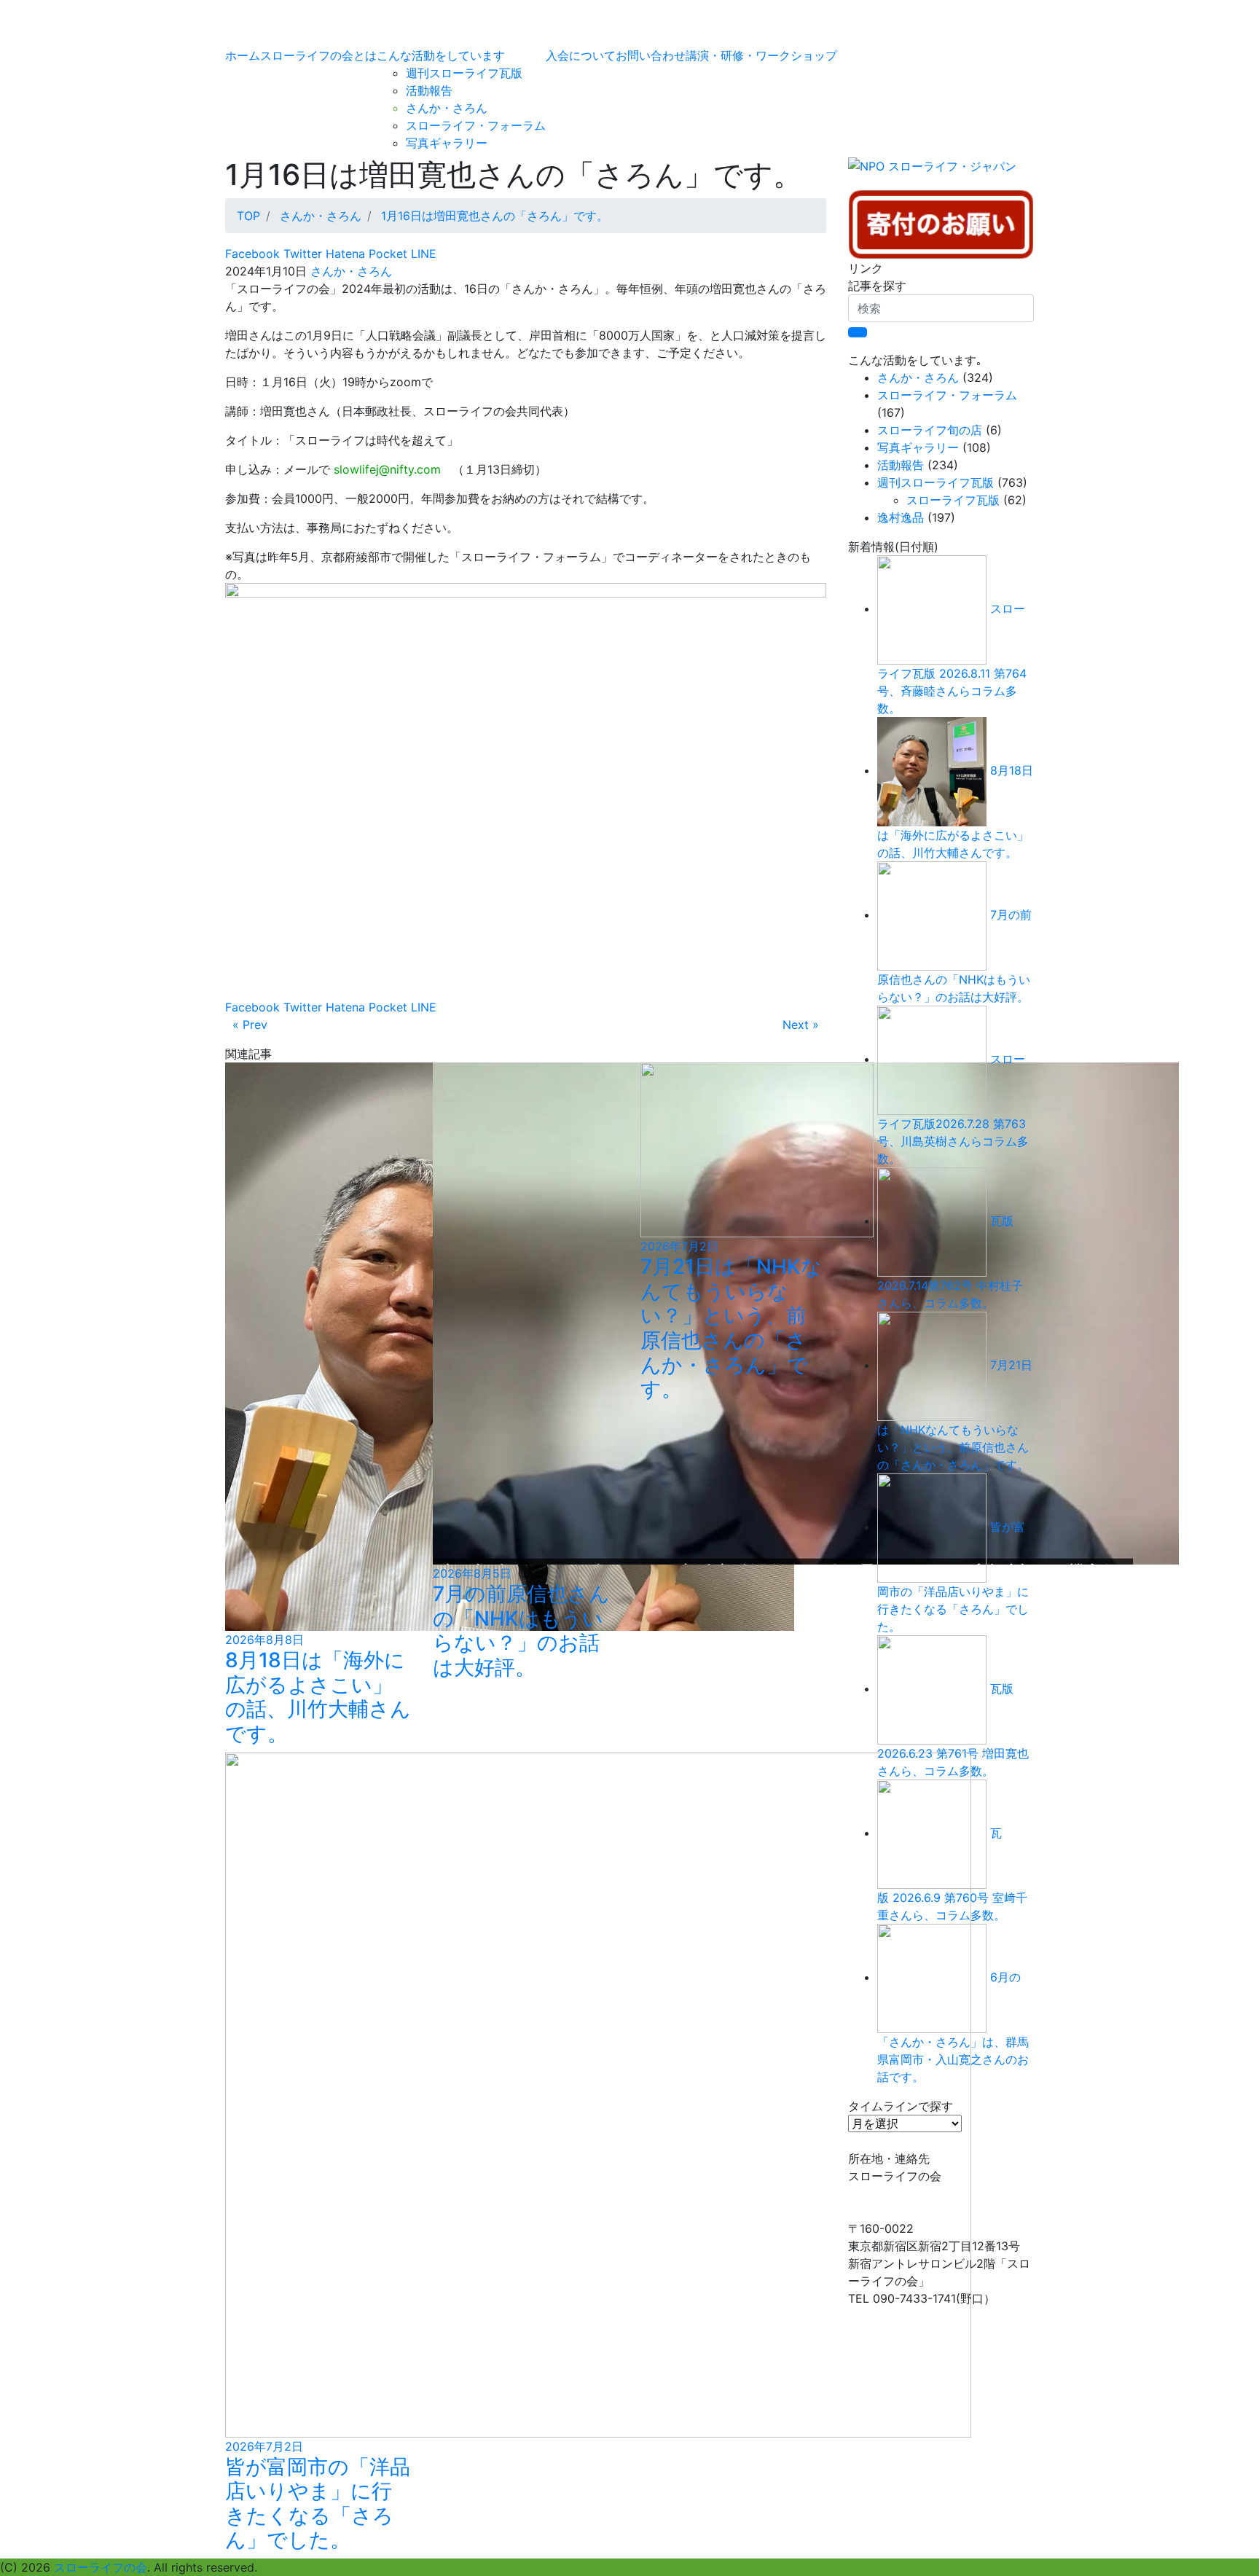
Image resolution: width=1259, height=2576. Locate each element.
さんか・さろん (447, 108)
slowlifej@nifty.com (387, 469)
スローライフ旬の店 (930, 430)
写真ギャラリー (447, 143)
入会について (581, 55)
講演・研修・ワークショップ (761, 55)
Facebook (252, 254)
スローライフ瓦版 (953, 500)
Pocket (386, 254)
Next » (801, 1025)
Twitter (301, 254)
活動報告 (429, 90)
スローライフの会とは (318, 55)
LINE (422, 254)
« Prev (250, 1025)
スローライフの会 (101, 2567)
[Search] (858, 332)
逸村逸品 (901, 517)
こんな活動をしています (441, 55)
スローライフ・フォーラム (476, 125)
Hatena (344, 254)
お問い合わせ (651, 55)
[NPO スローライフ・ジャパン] (932, 172)
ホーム (243, 55)
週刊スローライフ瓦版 (464, 73)
